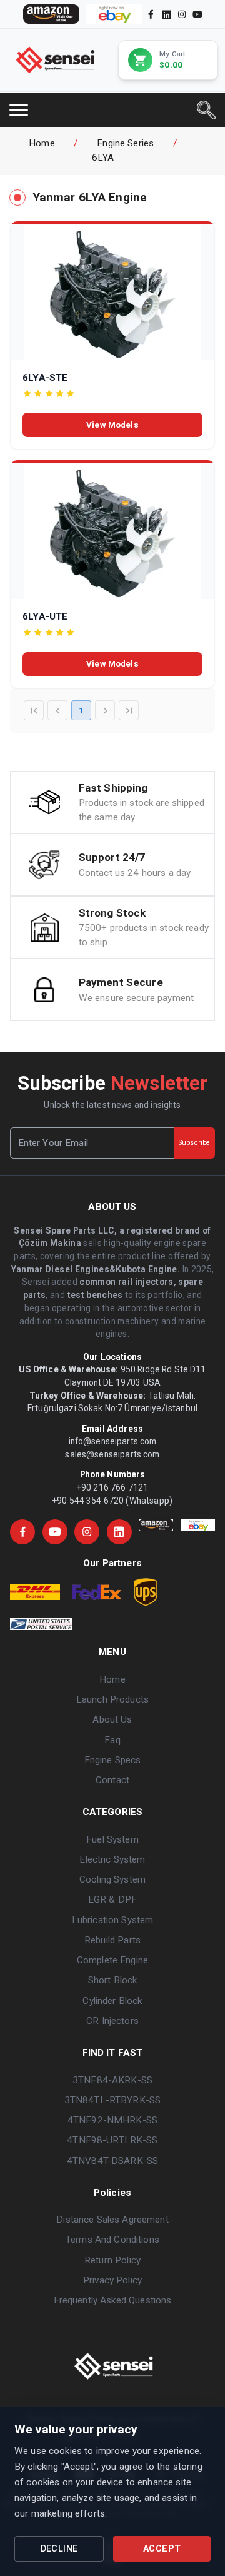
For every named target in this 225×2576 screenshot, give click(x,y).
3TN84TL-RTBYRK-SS (112, 2100)
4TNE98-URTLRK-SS (112, 2140)
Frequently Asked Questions (113, 2300)
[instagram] (182, 14)
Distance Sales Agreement (112, 2220)
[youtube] (197, 14)
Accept (162, 2549)
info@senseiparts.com (113, 1441)
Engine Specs (113, 1760)
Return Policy (112, 2260)
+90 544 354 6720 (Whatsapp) (112, 1501)
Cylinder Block (112, 2001)
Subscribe (194, 1143)
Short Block (113, 1980)
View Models (112, 425)
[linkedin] (166, 14)
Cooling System (112, 1879)
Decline (59, 2549)
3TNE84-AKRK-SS (112, 2080)
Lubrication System (113, 1920)
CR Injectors (112, 2021)
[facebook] (151, 14)
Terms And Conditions (112, 2240)
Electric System (112, 1859)
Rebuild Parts (112, 1940)
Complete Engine (112, 1960)
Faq (112, 1740)
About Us (112, 1719)
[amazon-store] (51, 14)
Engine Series (125, 143)
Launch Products (112, 1699)
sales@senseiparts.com (112, 1454)
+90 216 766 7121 (112, 1487)
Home (42, 143)
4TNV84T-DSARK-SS (112, 2161)
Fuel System (112, 1839)
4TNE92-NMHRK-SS (112, 2120)
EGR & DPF (112, 1899)
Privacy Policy (112, 2280)
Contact (112, 1780)
